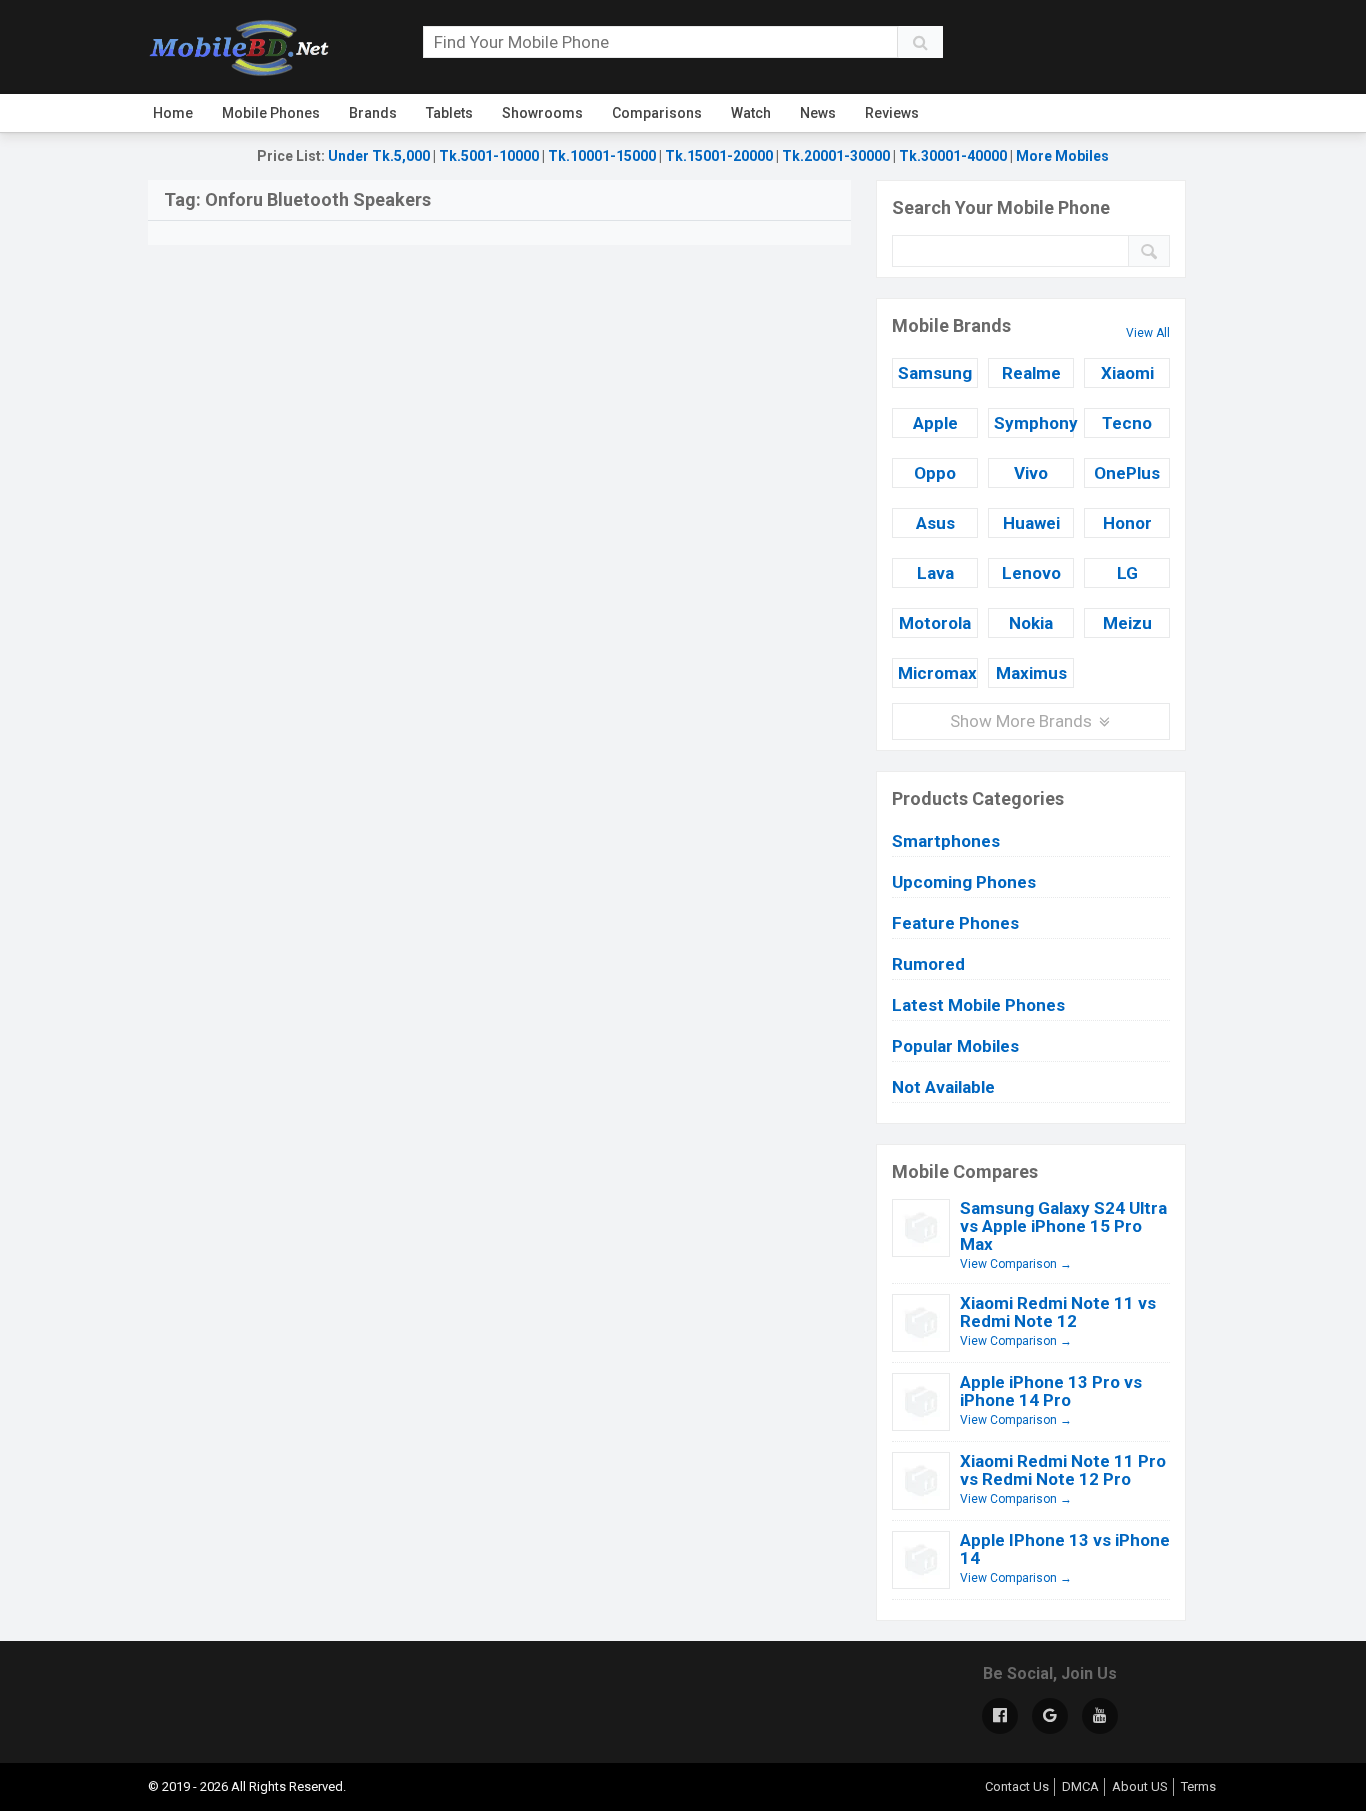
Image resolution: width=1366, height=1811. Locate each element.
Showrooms (542, 113)
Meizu (1127, 623)
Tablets (449, 113)
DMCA (1080, 1786)
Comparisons (657, 113)
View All (1148, 333)
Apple (935, 423)
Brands (373, 113)
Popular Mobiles (955, 1046)
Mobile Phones (271, 113)
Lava (935, 573)
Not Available (943, 1087)
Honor (1127, 523)
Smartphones (946, 841)
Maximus (1031, 673)
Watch (751, 113)
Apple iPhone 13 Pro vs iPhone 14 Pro (1051, 1391)
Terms (1198, 1786)
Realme (1031, 373)
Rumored (928, 964)
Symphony (1034, 423)
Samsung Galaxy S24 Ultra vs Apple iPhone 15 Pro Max (1063, 1226)
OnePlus (1127, 473)
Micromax (937, 673)
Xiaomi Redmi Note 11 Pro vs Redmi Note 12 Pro (1063, 1470)
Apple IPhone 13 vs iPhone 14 (1065, 1549)
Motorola (935, 623)
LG (1127, 573)
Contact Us (1017, 1786)
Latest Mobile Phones (978, 1005)
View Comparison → (1016, 1264)
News (818, 113)
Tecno (1127, 423)
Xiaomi (1127, 373)
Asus (935, 523)
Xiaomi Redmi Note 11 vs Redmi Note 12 (1058, 1312)
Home (173, 113)
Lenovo (1031, 573)
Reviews (892, 113)
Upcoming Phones (964, 882)
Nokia (1031, 623)
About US (1140, 1786)
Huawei (1031, 523)
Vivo (1031, 473)
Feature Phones (955, 923)
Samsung (935, 373)
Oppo (935, 473)
